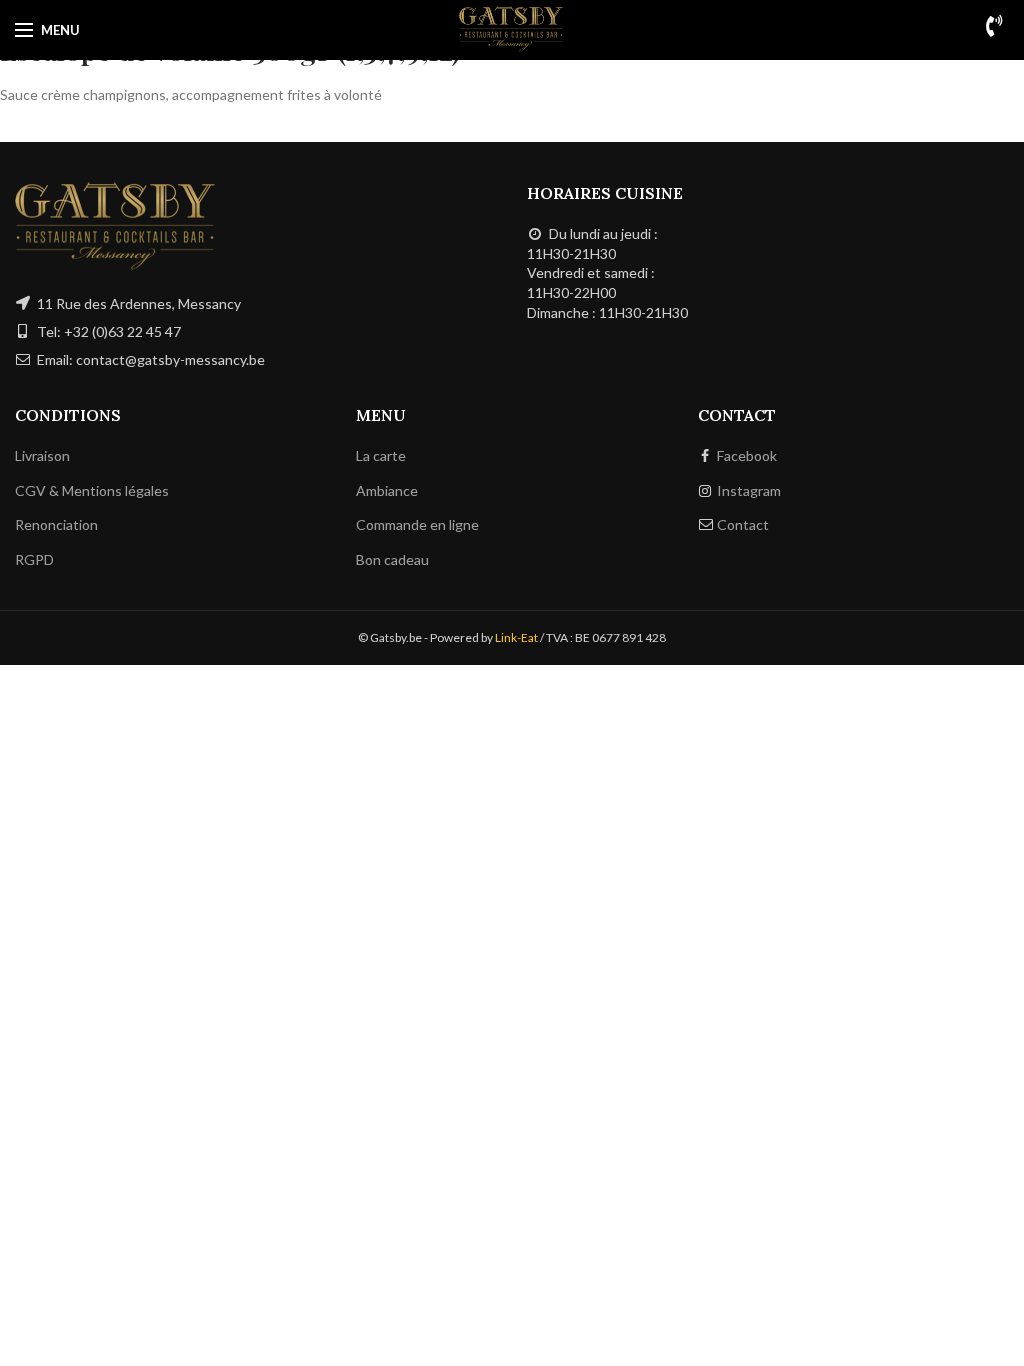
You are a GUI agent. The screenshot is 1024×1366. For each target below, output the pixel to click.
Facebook (747, 455)
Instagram (749, 490)
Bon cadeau (392, 559)
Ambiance (387, 490)
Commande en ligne (417, 524)
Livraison (42, 455)
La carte (381, 455)
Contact (743, 524)
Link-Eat (516, 637)
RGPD (34, 559)
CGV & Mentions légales (92, 490)
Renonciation (56, 524)
